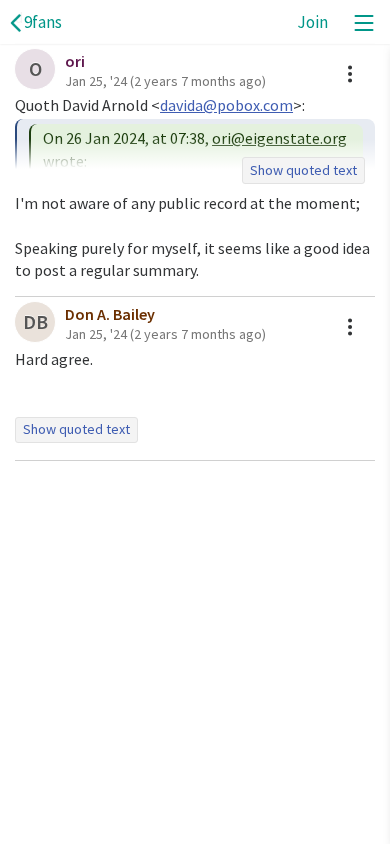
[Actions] (350, 74)
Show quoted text (303, 170)
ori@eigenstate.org (279, 138)
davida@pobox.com (226, 105)
